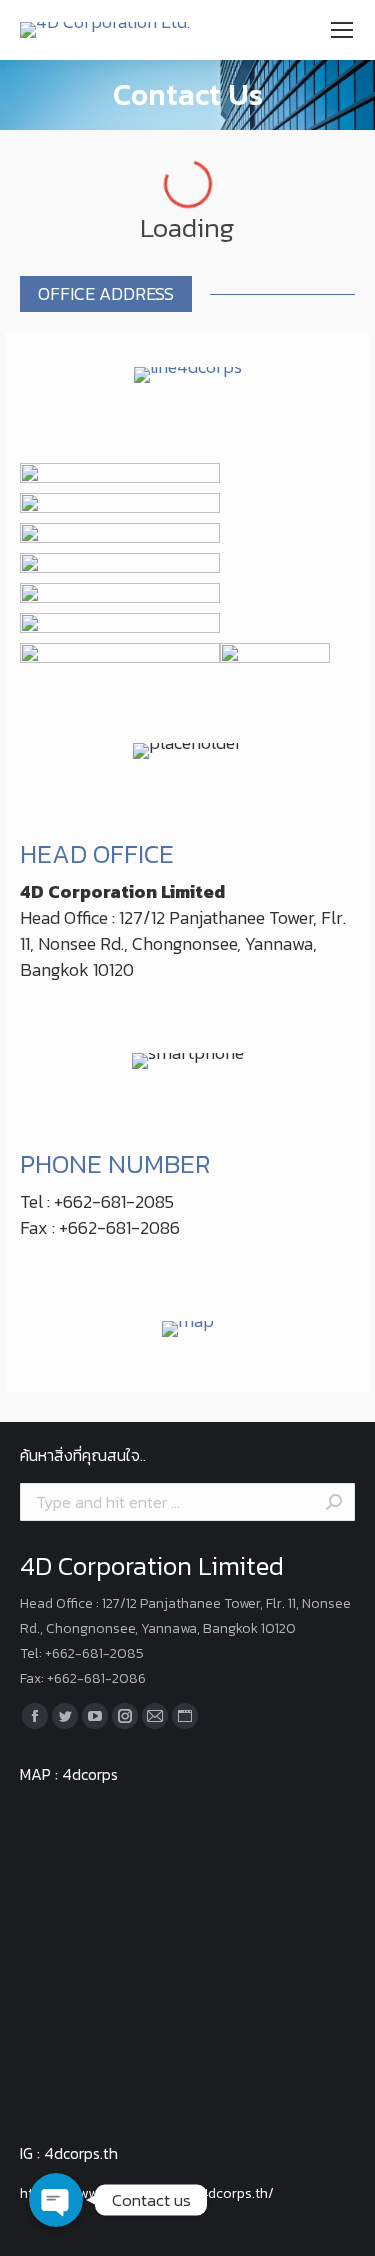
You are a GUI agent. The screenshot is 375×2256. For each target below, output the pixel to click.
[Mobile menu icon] (342, 30)
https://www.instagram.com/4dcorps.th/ (147, 2193)
